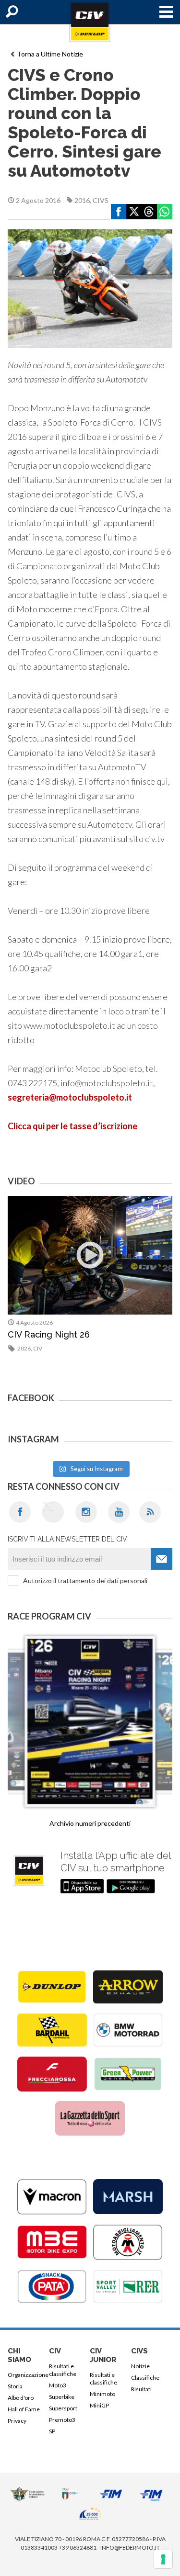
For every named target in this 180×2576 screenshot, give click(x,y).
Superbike (62, 2397)
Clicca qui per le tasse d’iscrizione (72, 1126)
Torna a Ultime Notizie (50, 54)
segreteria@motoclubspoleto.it (70, 1097)
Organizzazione (27, 2375)
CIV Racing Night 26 (49, 1334)
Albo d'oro (21, 2398)
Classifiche (145, 2378)
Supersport (63, 2408)
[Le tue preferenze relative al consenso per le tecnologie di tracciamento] (163, 2559)
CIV (38, 1348)
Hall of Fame (24, 2409)
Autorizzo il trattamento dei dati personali (85, 1580)
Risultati (141, 2389)
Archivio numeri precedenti (90, 1823)
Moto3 (58, 2385)
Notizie (140, 2366)
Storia (15, 2386)
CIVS (101, 200)
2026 (24, 1348)
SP (52, 2431)
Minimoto (102, 2394)
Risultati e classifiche (63, 2370)
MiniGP (99, 2405)
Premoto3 (62, 2420)
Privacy (17, 2421)
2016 (82, 200)
